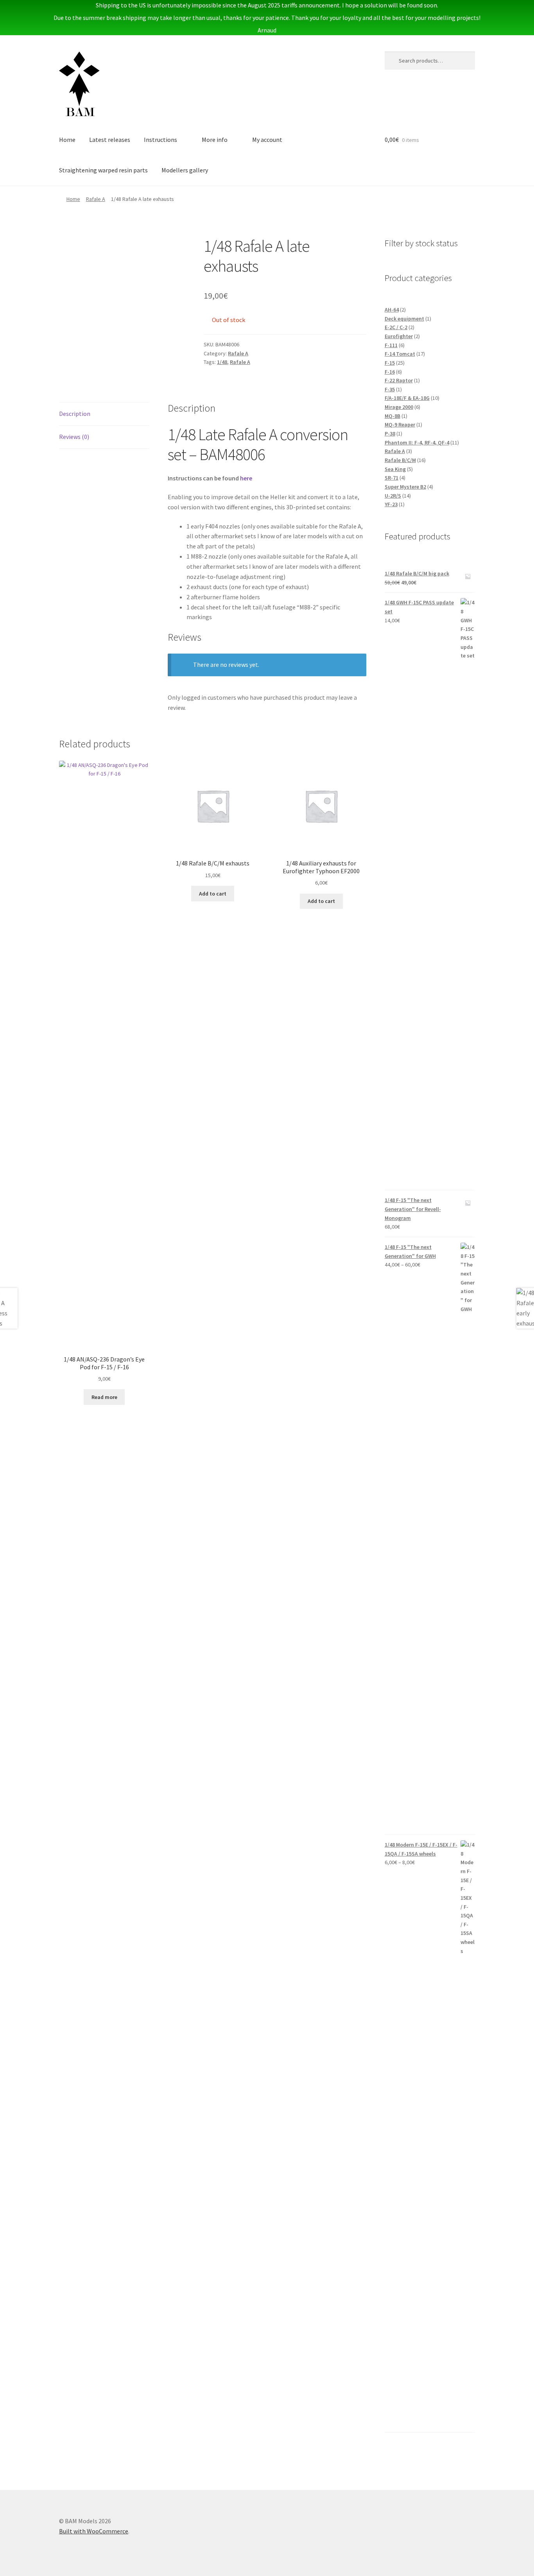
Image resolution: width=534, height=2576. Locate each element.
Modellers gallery (185, 170)
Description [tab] (75, 414)
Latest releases (110, 140)
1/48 (222, 362)
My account (267, 140)
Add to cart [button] (213, 894)
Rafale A (96, 199)
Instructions (160, 140)
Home (67, 140)
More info (215, 140)
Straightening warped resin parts (103, 170)
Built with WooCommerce (94, 2531)
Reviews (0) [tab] (74, 437)
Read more (104, 1397)
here (246, 478)
